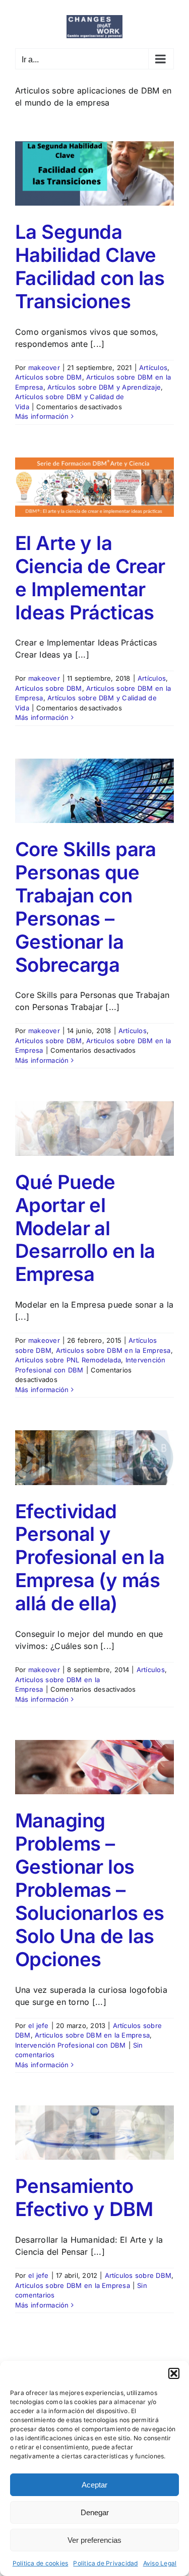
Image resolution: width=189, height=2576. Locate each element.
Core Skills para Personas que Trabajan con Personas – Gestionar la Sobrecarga (86, 907)
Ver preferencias (94, 2540)
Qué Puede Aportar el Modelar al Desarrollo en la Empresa (85, 1228)
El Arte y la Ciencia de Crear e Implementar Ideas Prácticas (90, 578)
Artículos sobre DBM (49, 377)
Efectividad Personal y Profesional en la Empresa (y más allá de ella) (90, 1557)
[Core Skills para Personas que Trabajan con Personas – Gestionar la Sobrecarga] (94, 791)
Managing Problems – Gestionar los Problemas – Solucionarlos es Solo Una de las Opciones (90, 1890)
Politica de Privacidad (105, 2563)
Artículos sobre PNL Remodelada (68, 1360)
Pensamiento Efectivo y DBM (84, 2197)
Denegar (95, 2512)
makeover (44, 367)
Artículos (153, 367)
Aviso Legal (160, 2563)
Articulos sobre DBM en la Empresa (113, 1350)
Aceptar (94, 2485)
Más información (42, 416)
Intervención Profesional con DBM (71, 2045)
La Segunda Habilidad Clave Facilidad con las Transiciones (90, 266)
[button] (174, 2373)
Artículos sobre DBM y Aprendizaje (104, 387)
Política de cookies (41, 2563)
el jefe (39, 2026)
